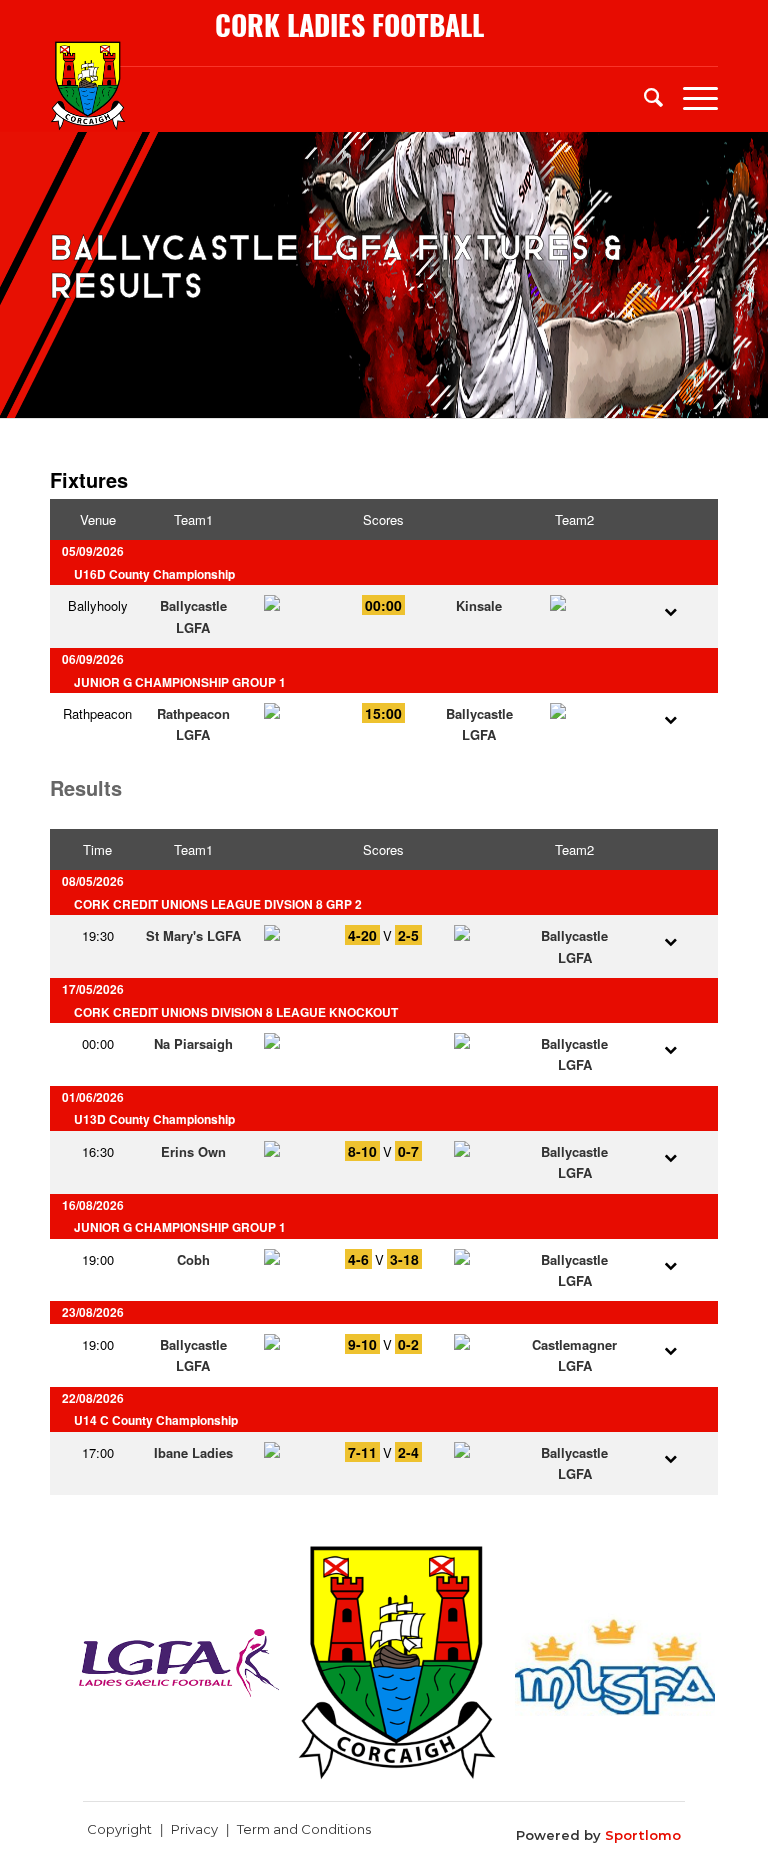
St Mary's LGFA (193, 935)
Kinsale (479, 605)
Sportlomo (643, 1835)
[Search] (643, 96)
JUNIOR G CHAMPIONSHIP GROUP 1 (180, 682)
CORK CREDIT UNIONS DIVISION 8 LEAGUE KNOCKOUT (236, 1012)
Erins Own (193, 1151)
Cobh (193, 1259)
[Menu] (690, 96)
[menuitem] (643, 96)
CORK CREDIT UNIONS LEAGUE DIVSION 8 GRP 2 (218, 904)
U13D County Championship (154, 1119)
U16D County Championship (154, 574)
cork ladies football (349, 25)
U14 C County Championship (156, 1420)
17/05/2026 (93, 989)
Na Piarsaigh (193, 1043)
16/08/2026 (93, 1205)
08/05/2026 (93, 881)
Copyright (119, 1829)
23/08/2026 (93, 1312)
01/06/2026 (93, 1097)
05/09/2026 (93, 551)
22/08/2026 (93, 1398)
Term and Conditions (304, 1829)
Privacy (194, 1829)
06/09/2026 (93, 659)
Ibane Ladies (193, 1452)
